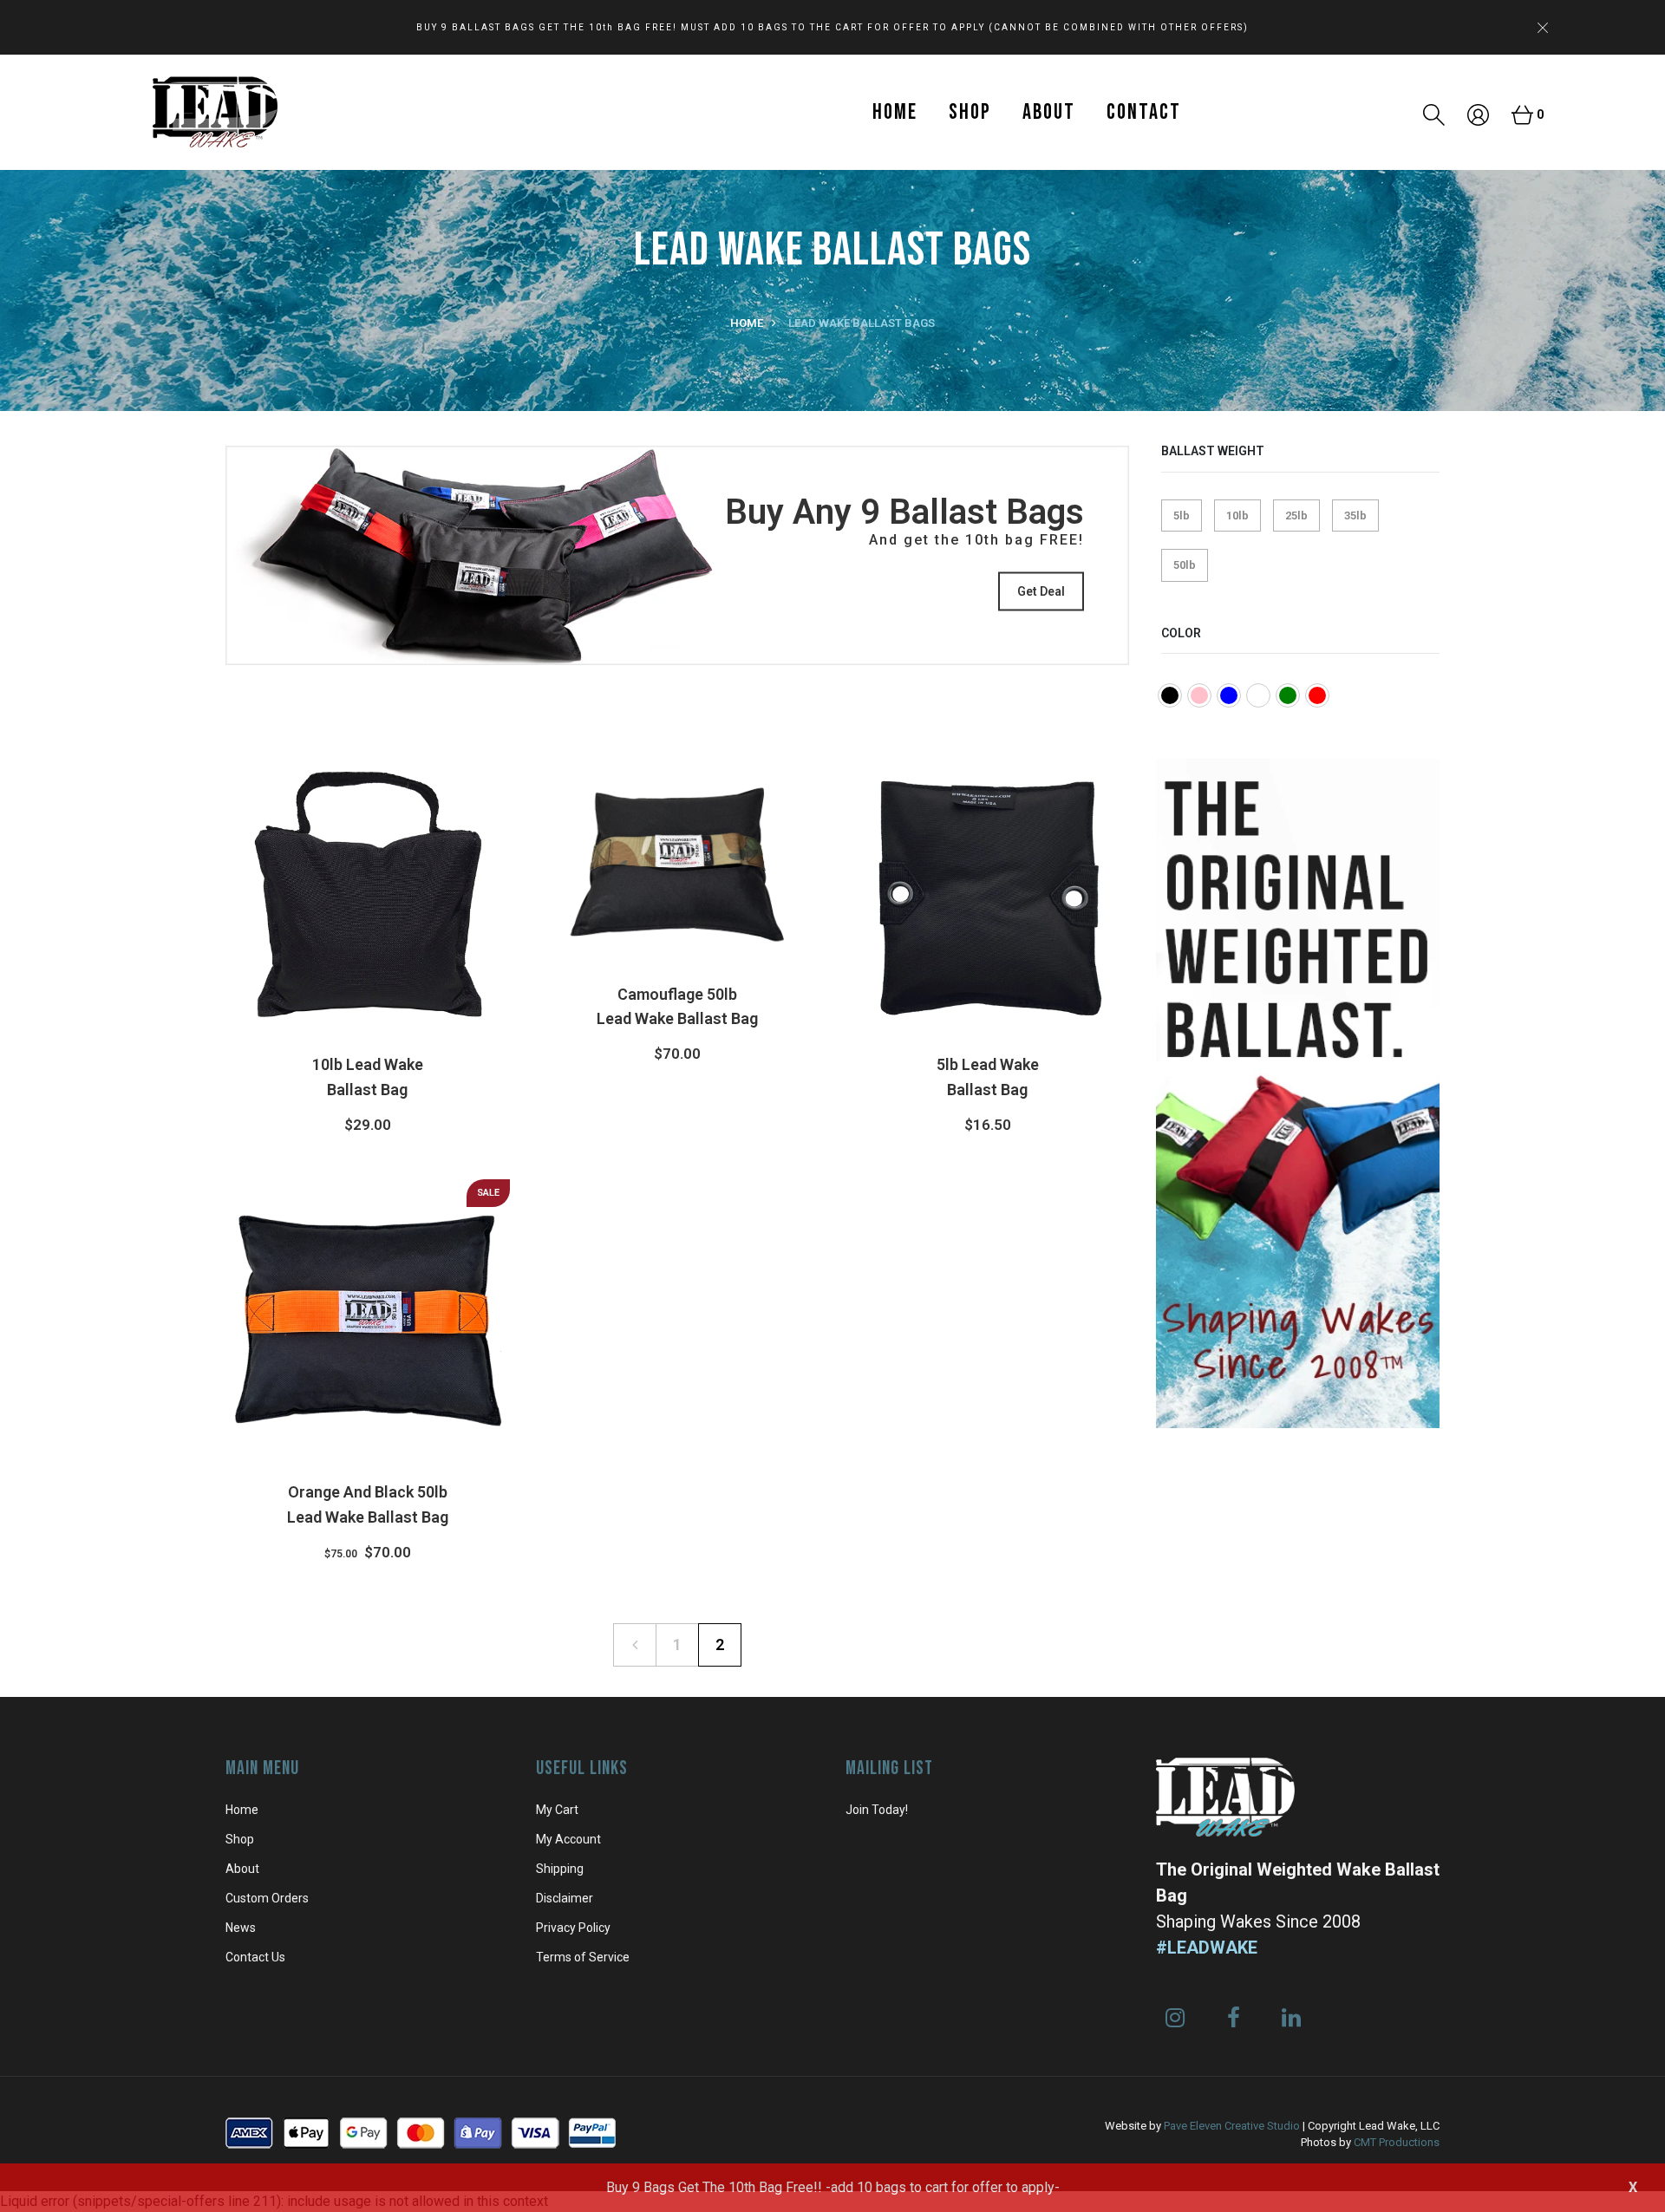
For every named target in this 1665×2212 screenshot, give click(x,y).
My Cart (557, 1810)
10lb (1237, 515)
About (1049, 112)
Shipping (560, 1869)
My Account (568, 1839)
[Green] (1288, 695)
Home (895, 112)
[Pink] (1199, 695)
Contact (1144, 112)
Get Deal (1041, 591)
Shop (970, 112)
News (241, 1928)
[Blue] (1229, 695)
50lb (1185, 565)
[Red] (1317, 695)
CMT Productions (1397, 2142)
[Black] (1170, 695)
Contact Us (255, 1957)
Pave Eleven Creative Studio (1232, 2126)
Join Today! (877, 1810)
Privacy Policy (573, 1928)
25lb (1296, 515)
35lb (1355, 515)
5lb (1182, 515)
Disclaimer (565, 1898)
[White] (1258, 695)
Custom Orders (267, 1898)
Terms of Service (583, 1957)
